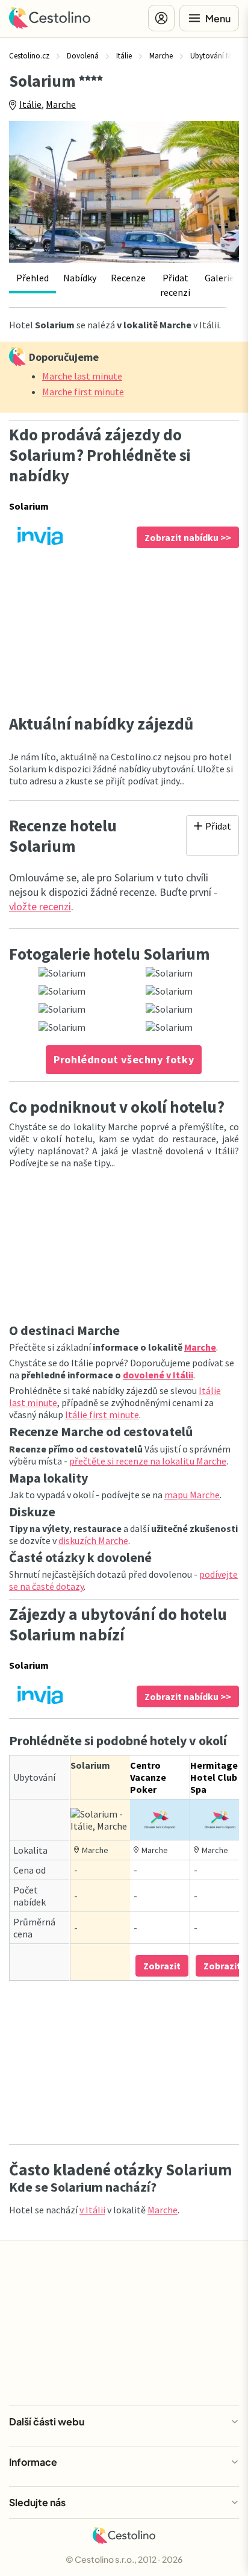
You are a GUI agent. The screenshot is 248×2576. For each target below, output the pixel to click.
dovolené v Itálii (158, 1375)
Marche (61, 104)
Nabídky (80, 278)
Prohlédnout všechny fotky (124, 1059)
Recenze (128, 278)
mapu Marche (192, 1495)
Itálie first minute (102, 1415)
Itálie (30, 104)
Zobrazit (162, 1966)
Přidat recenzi (175, 285)
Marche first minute (83, 392)
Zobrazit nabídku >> (188, 537)
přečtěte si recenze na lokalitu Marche (148, 1461)
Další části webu (47, 2421)
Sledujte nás (37, 2502)
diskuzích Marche (93, 1540)
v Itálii (92, 2210)
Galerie (219, 278)
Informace (33, 2462)
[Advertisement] (124, 631)
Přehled (33, 278)
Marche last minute (82, 376)
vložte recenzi (40, 906)
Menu (218, 18)
